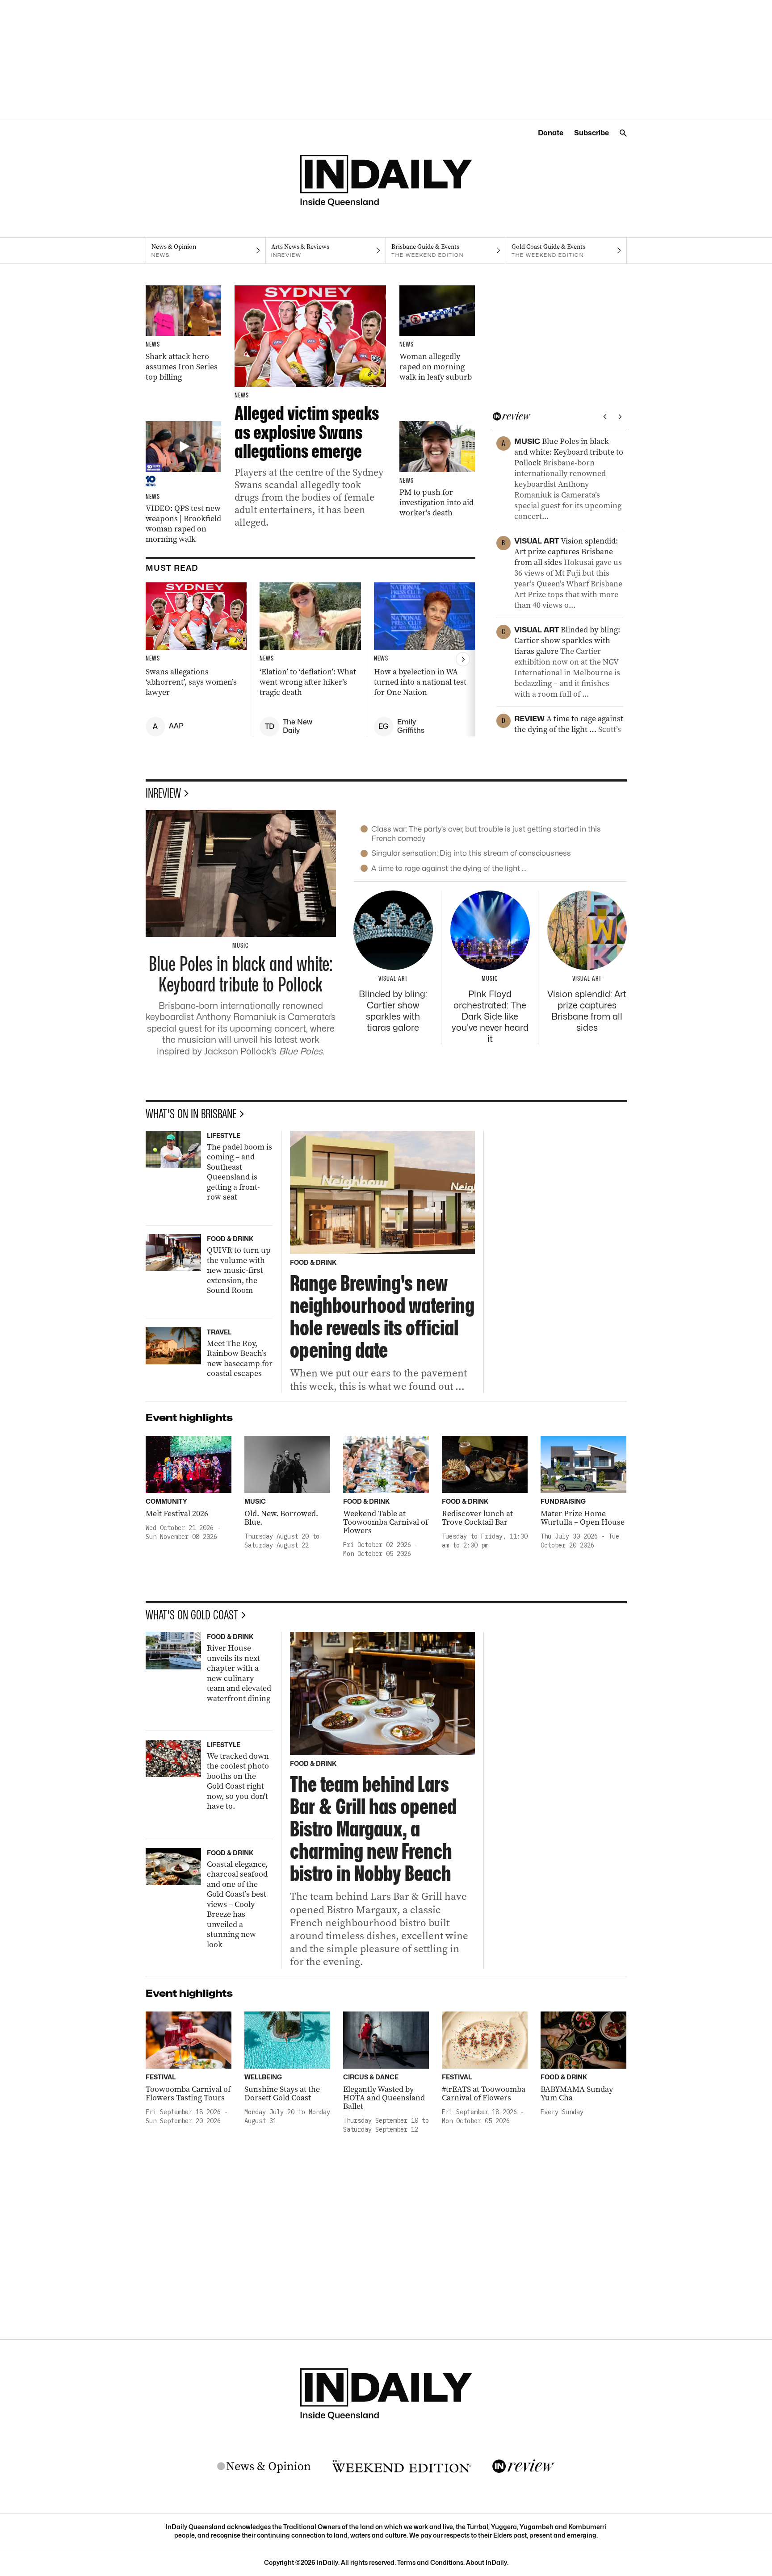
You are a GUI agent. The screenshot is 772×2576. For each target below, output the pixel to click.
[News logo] (264, 2467)
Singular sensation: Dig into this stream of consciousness (471, 853)
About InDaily (487, 2562)
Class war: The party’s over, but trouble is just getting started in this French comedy (486, 834)
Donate (551, 133)
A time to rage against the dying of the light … (449, 868)
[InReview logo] (524, 2467)
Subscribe (592, 133)
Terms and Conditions (430, 2562)
